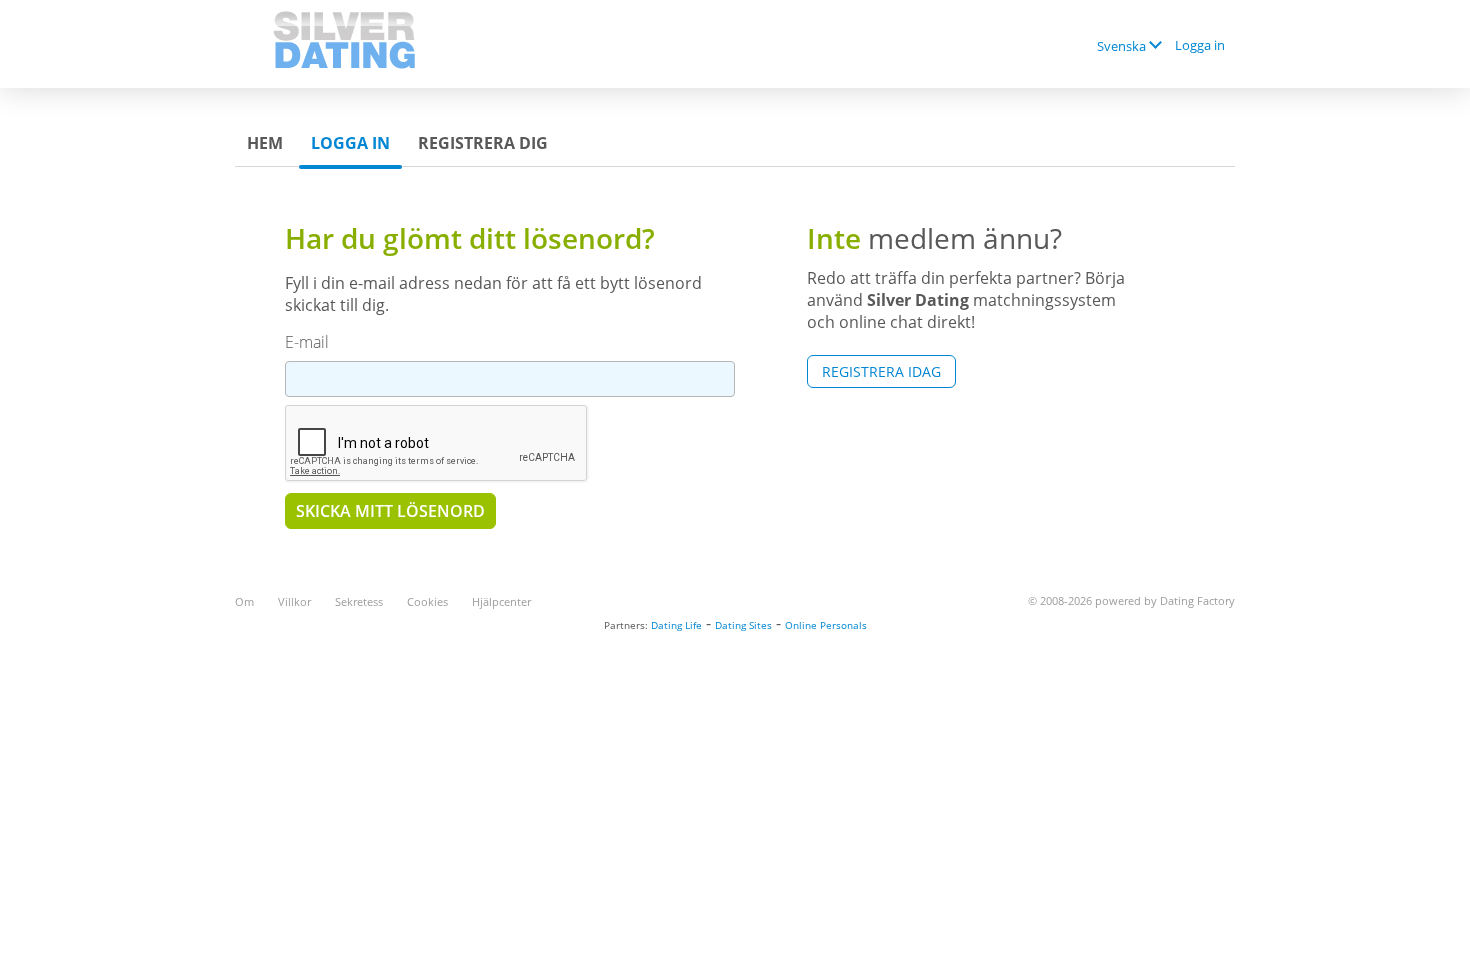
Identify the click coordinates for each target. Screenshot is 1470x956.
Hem (265, 143)
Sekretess (359, 601)
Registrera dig (483, 143)
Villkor (294, 601)
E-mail (307, 342)
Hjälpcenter (501, 601)
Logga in (1200, 45)
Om (244, 601)
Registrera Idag (881, 371)
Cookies (427, 601)
